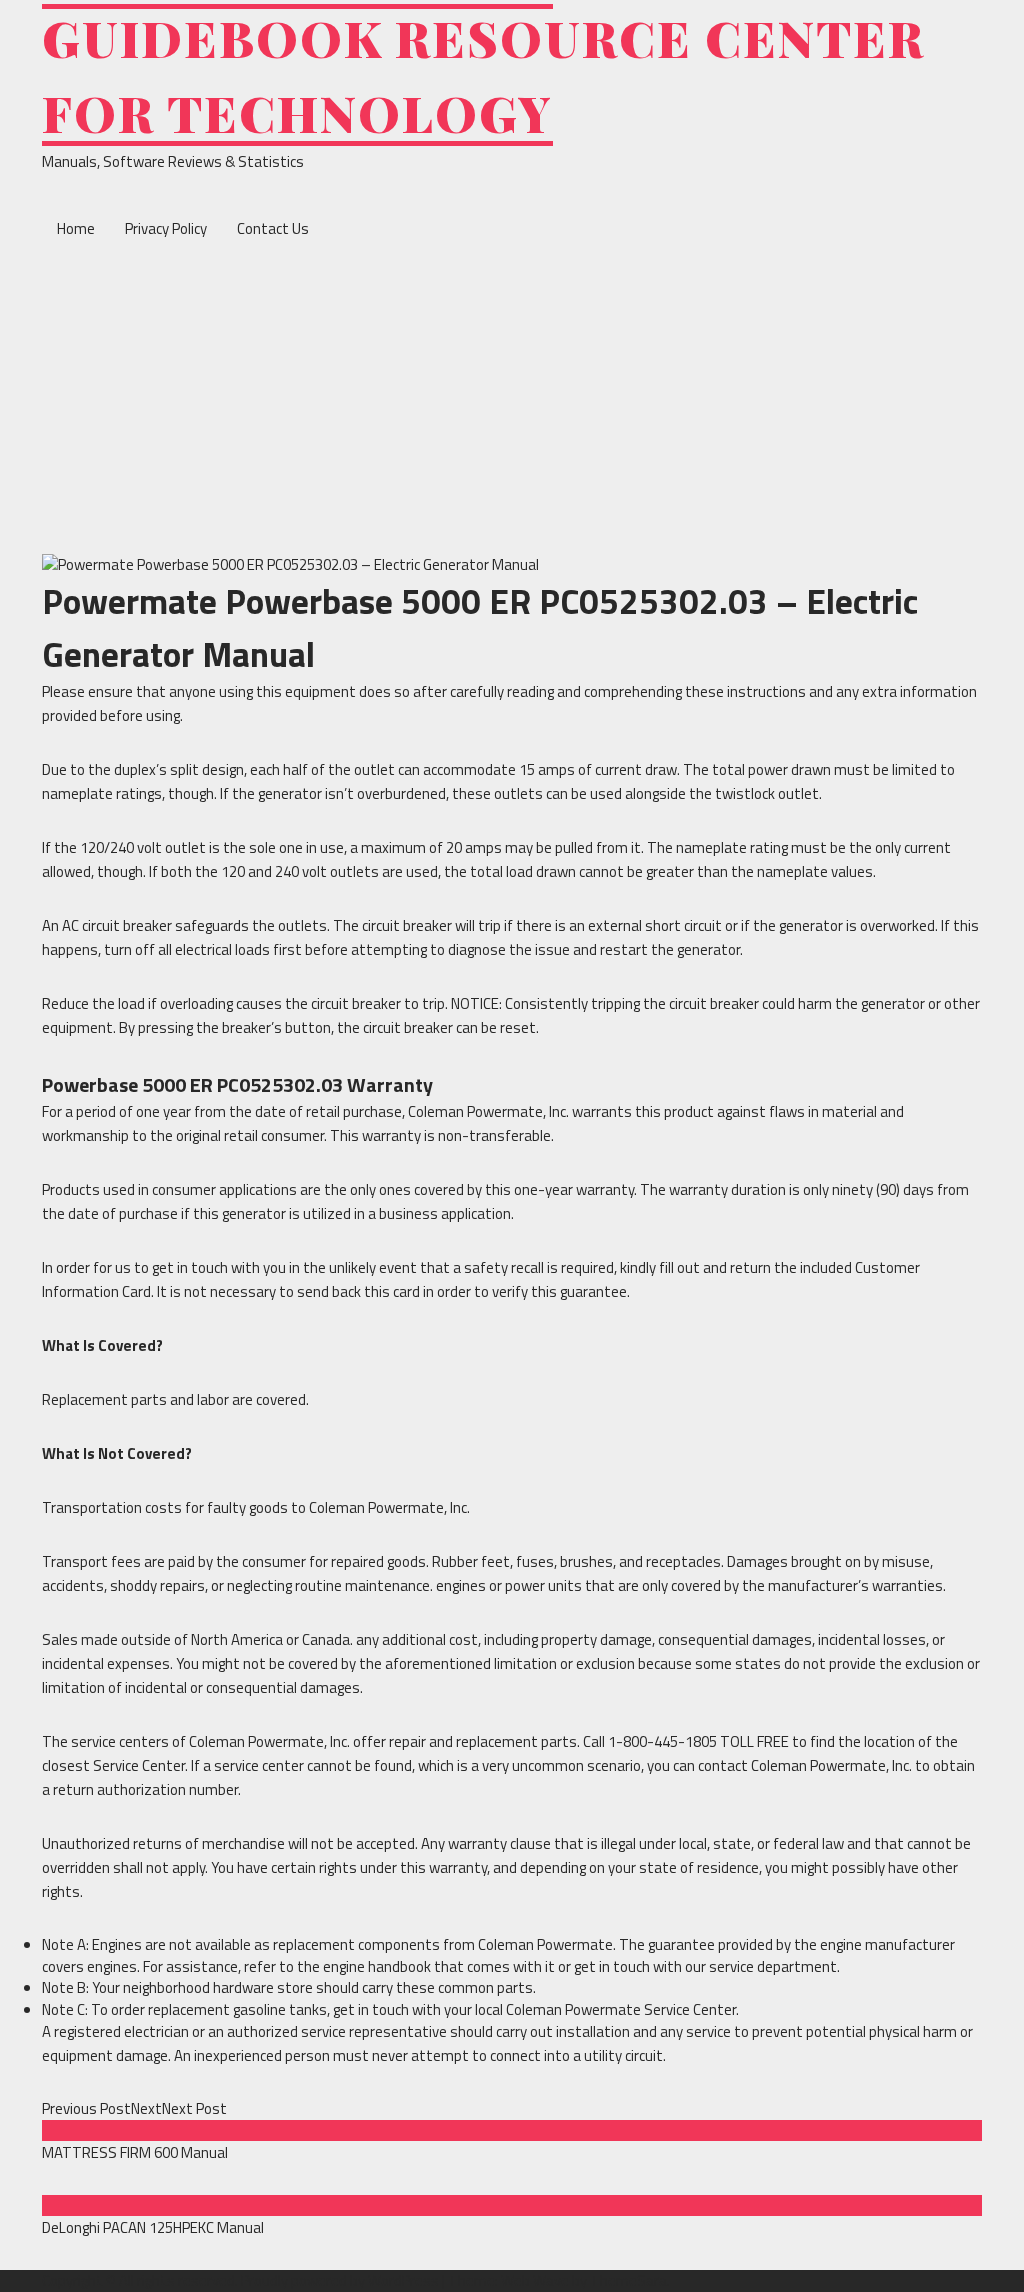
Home (76, 228)
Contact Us (273, 228)
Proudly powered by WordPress (341, 2280)
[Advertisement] (512, 404)
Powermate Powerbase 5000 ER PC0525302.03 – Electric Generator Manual (480, 627)
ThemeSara (628, 2280)
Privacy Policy (166, 228)
